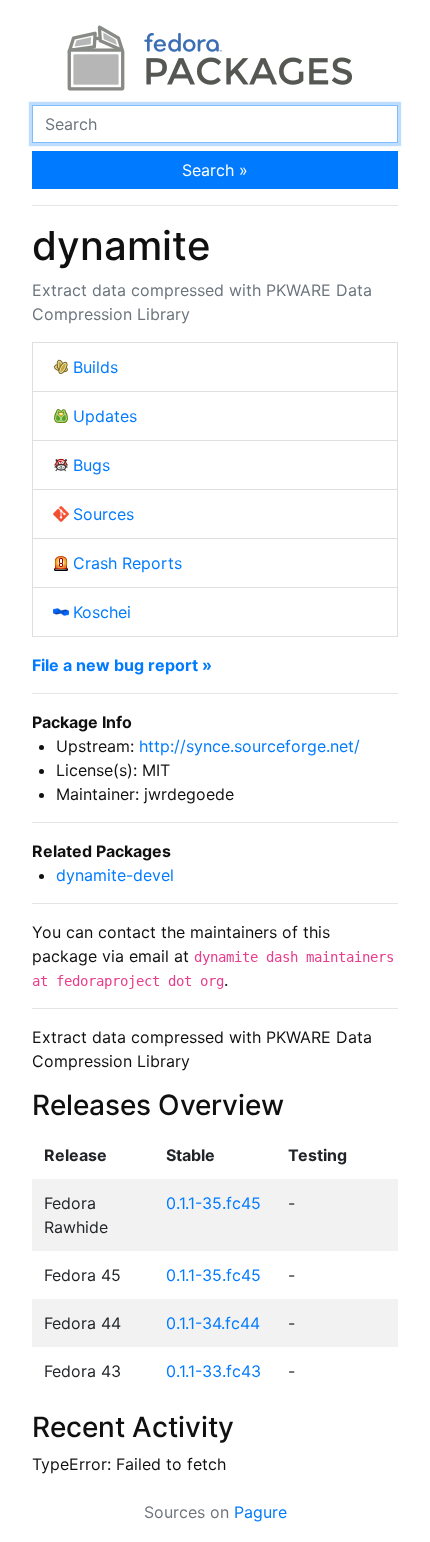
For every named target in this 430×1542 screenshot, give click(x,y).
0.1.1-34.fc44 (213, 1323)
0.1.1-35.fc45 (213, 1203)
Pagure (260, 1512)
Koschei (102, 612)
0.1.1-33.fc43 (213, 1371)
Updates (105, 416)
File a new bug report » (122, 665)
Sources (103, 514)
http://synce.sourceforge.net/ (249, 746)
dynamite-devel (115, 875)
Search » (215, 170)
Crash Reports (127, 563)
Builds (95, 367)
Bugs (91, 465)
